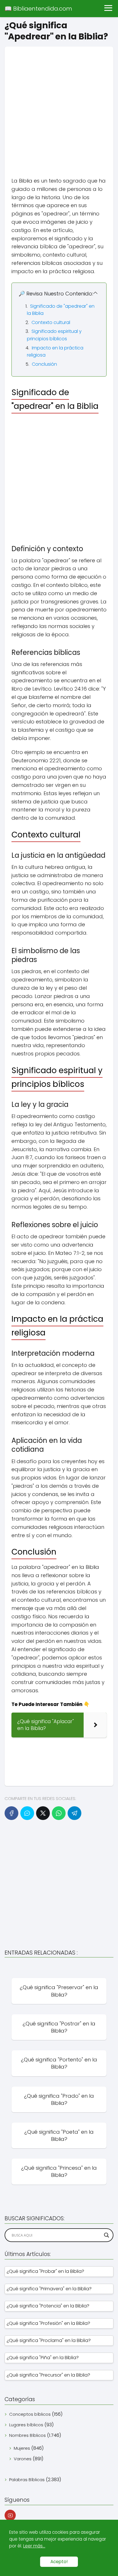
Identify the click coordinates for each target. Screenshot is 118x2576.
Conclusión (44, 364)
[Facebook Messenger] (27, 1813)
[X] (43, 1813)
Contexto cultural (51, 322)
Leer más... (34, 2546)
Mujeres (22, 2448)
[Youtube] (10, 2515)
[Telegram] (74, 1813)
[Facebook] (11, 1813)
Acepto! (59, 2562)
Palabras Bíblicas (27, 2480)
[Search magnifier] (107, 2235)
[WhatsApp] (59, 1813)
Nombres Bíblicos (27, 2435)
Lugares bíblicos (26, 2425)
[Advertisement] (59, 105)
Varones (23, 2459)
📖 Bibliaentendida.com (38, 9)
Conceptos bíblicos (30, 2414)
